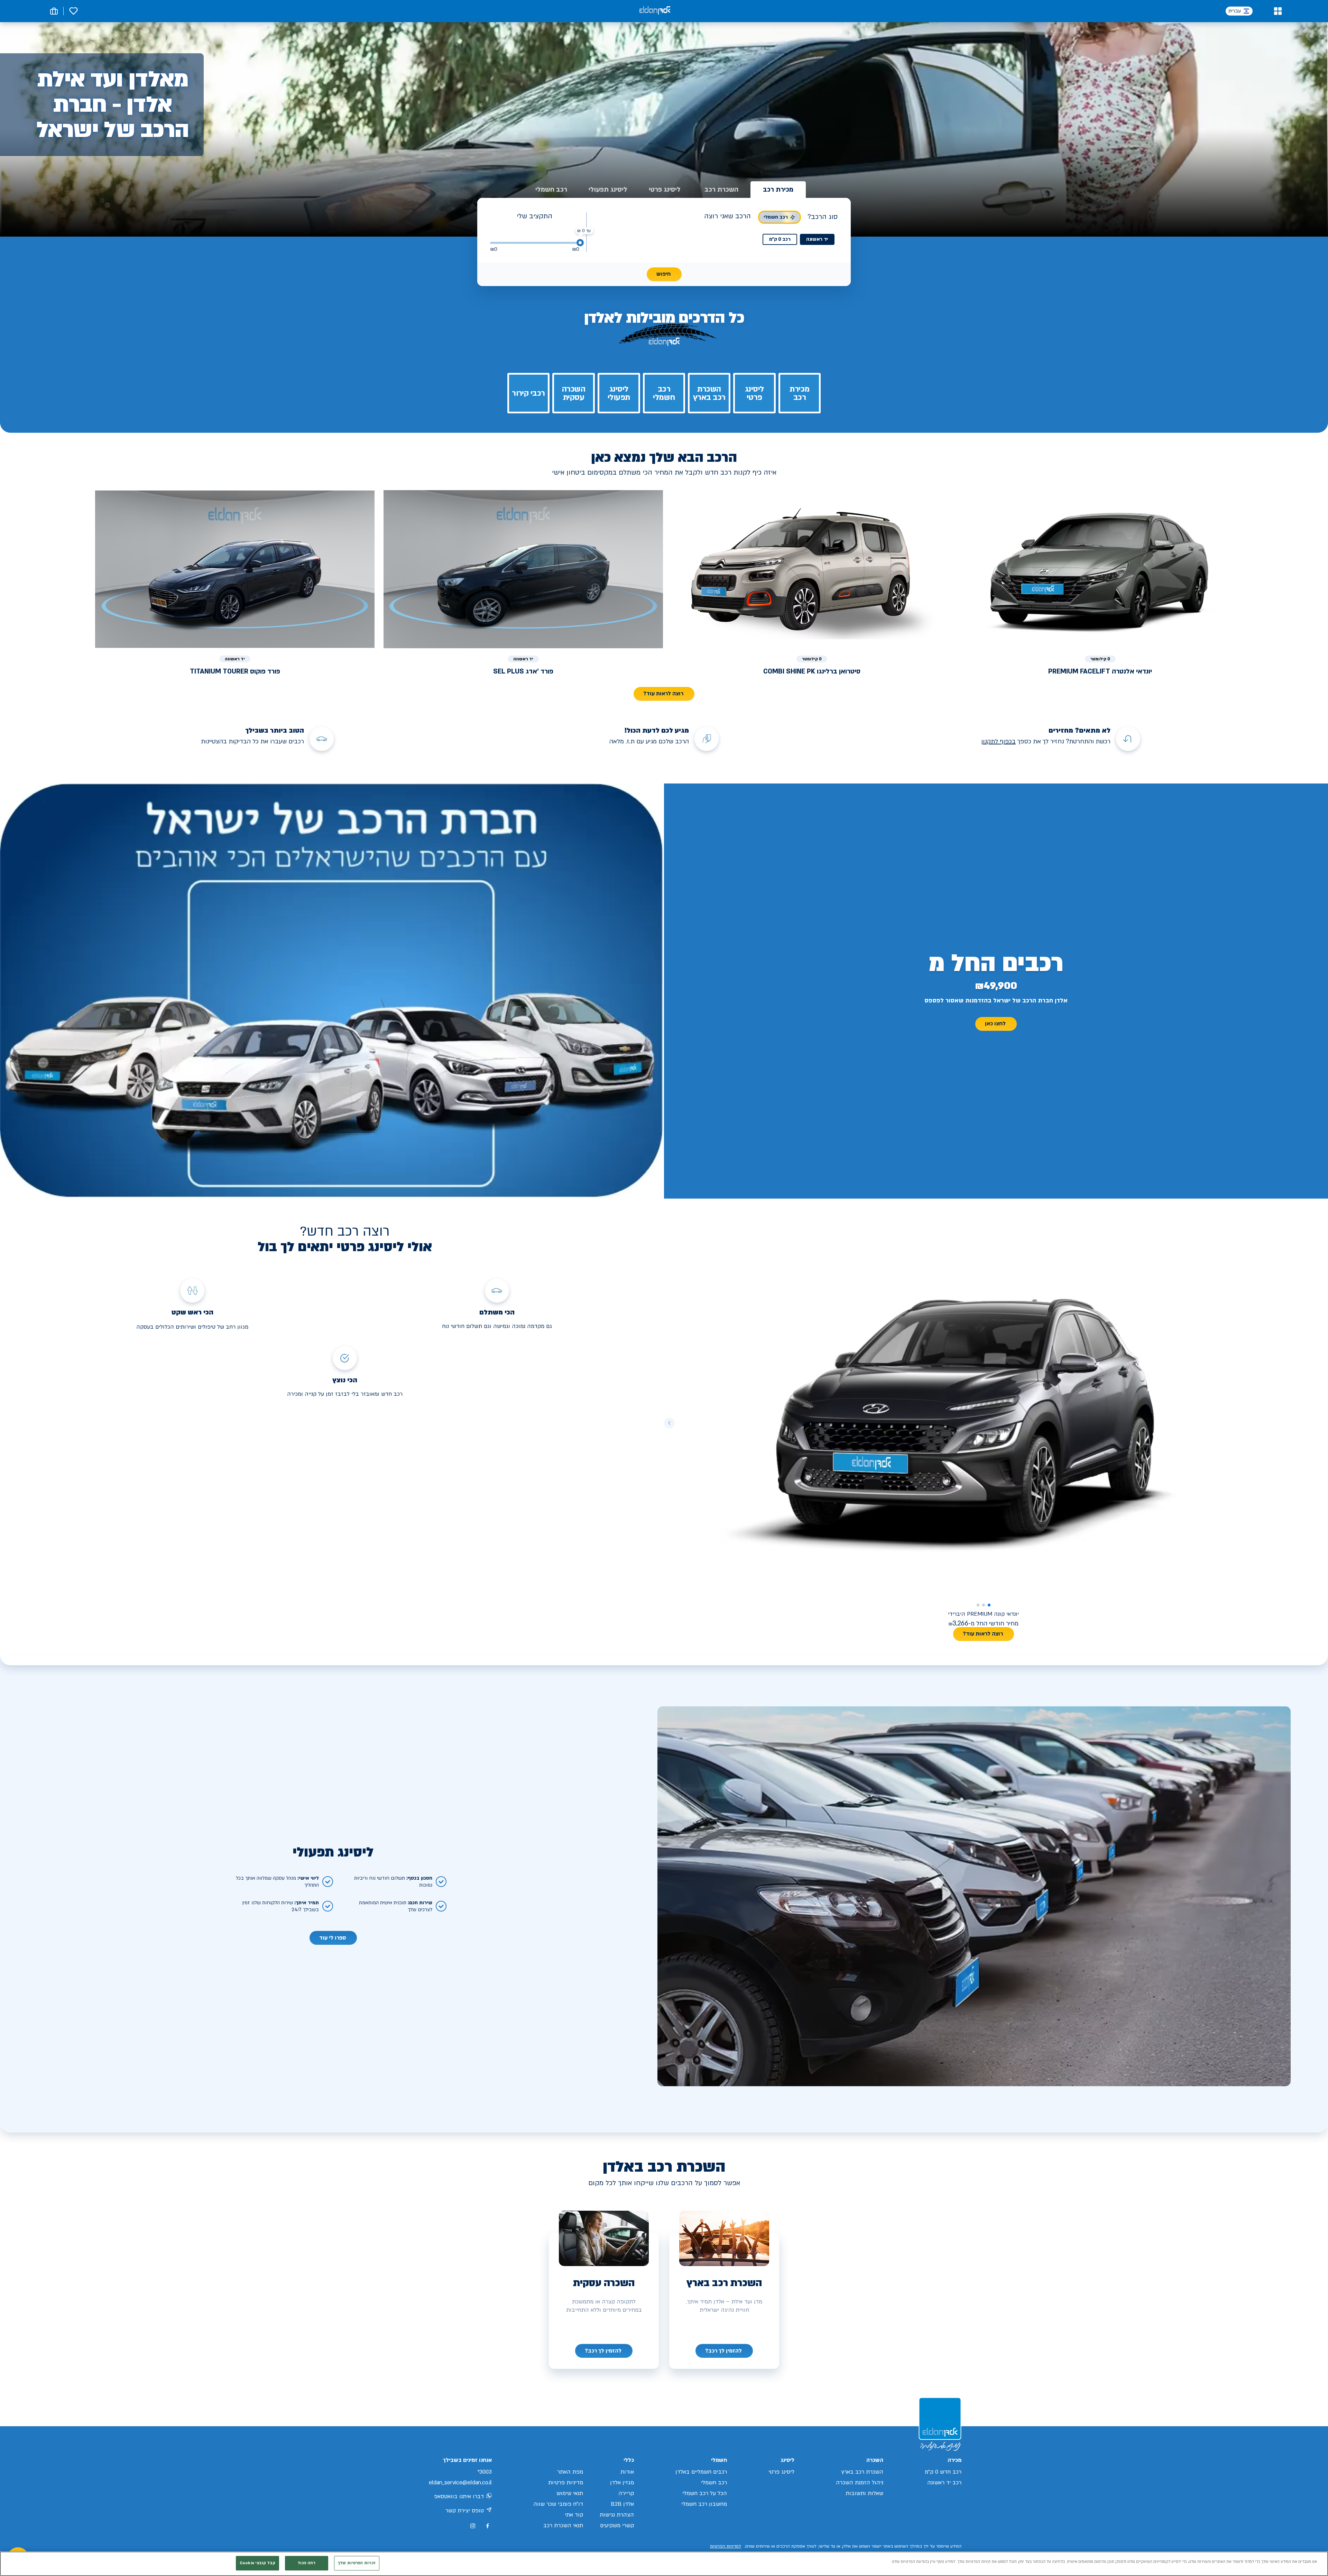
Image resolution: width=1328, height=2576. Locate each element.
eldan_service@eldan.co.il (460, 2483)
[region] (664, 2564)
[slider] (580, 243)
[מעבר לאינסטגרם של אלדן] (473, 2526)
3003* (485, 2472)
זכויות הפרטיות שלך (357, 2563)
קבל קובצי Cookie (257, 2563)
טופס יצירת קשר (465, 2511)
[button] (1278, 11)
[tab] (778, 190)
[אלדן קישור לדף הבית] (655, 11)
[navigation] (724, 2351)
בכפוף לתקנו (999, 741)
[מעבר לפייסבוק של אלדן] (487, 2526)
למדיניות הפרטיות (726, 2546)
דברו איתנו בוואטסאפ (459, 2496)
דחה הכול (307, 2563)
